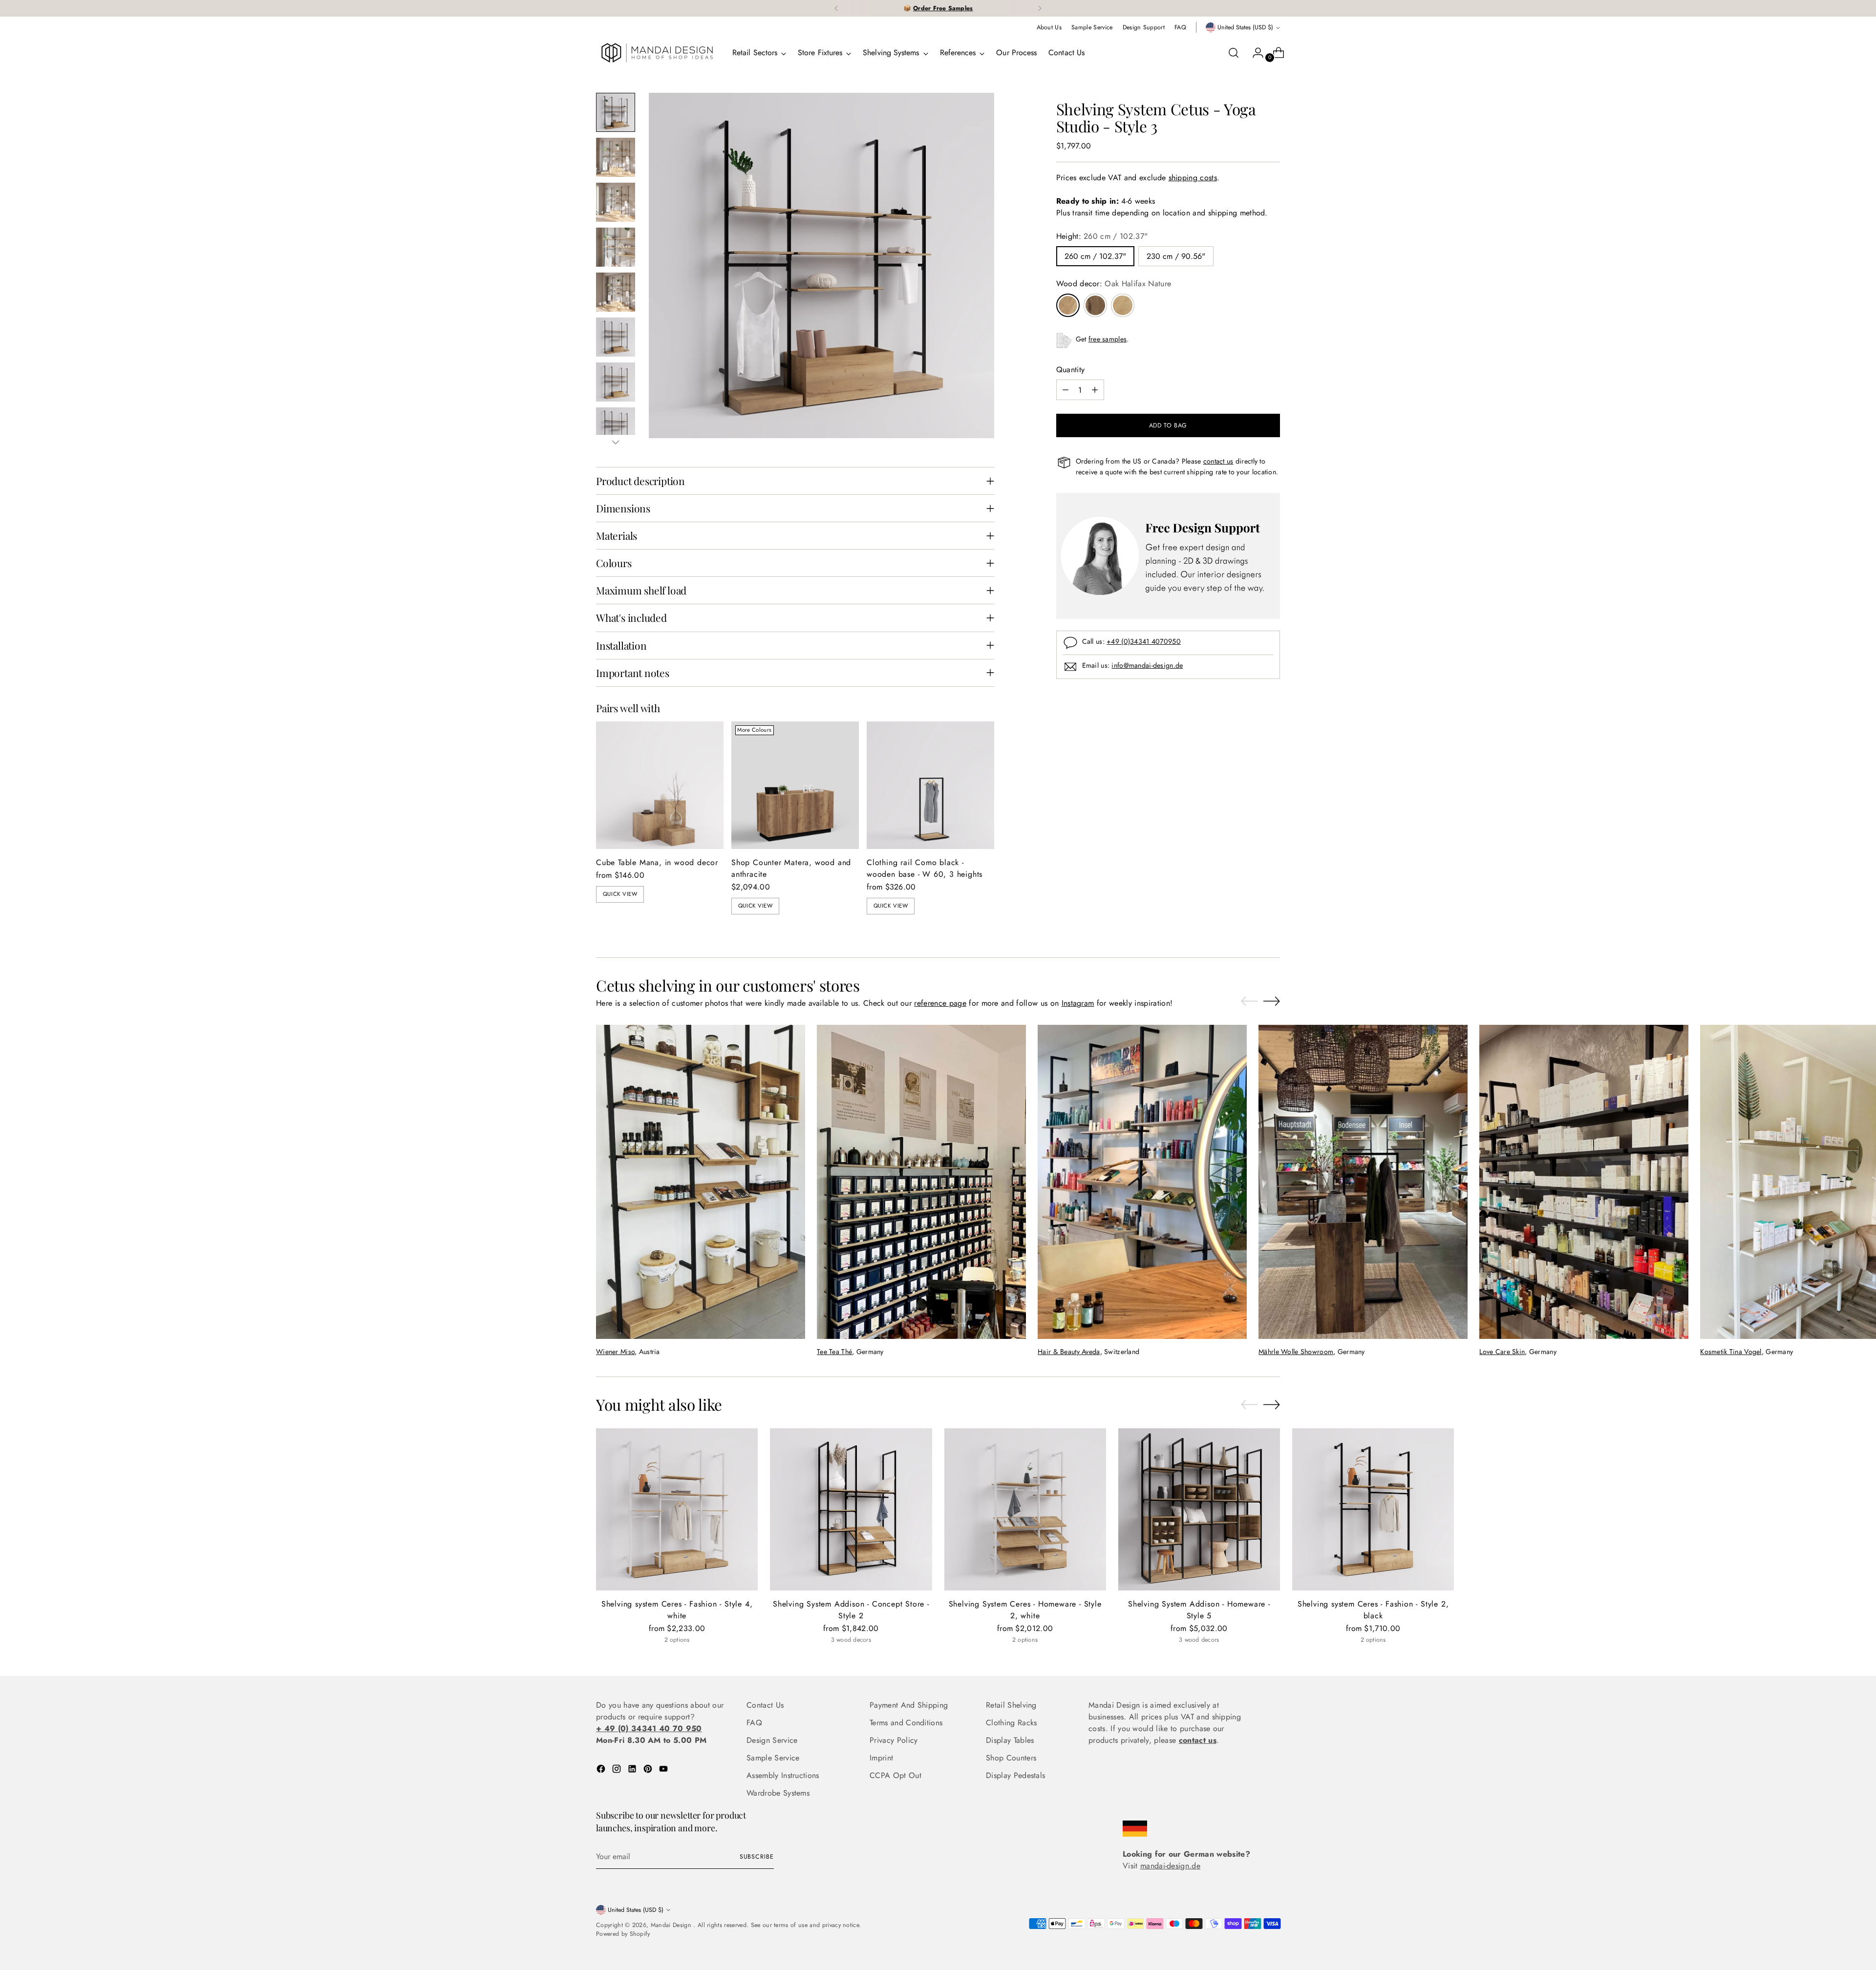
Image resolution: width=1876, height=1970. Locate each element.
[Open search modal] (1234, 53)
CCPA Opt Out (895, 1775)
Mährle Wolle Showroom (1296, 1352)
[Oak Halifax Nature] (1068, 305)
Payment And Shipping (909, 1705)
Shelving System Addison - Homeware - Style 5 (1199, 1610)
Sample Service (773, 1758)
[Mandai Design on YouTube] (664, 1770)
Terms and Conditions (906, 1723)
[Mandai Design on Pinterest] (649, 1770)
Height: (1102, 236)
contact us (1218, 461)
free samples (1108, 339)
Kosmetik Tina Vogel (1731, 1352)
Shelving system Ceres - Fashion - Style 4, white (677, 1610)
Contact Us (765, 1705)
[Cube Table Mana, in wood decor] (660, 785)
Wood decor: (1114, 284)
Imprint (881, 1758)
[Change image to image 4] (616, 247)
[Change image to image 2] (616, 157)
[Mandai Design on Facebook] (602, 1770)
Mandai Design (672, 1925)
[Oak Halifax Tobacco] (1095, 305)
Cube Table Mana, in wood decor (657, 862)
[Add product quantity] (1095, 390)
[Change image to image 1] (616, 112)
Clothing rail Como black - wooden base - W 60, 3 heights (925, 868)
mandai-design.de (1170, 1866)
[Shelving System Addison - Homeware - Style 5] (1199, 1509)
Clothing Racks (1011, 1723)
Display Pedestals (1015, 1775)
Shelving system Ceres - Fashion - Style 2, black (1373, 1610)
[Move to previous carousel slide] (1249, 1001)
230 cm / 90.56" (1176, 256)
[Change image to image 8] (616, 427)
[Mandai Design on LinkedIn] (633, 1770)
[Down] (616, 442)
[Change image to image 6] (616, 337)
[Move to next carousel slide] (1272, 1001)
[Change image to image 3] (616, 202)
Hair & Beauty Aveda (1069, 1352)
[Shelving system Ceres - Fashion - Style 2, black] (1373, 1509)
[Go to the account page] (1254, 53)
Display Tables (1010, 1740)
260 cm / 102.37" (1095, 256)
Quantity (1071, 370)
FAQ (754, 1723)
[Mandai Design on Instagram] (618, 1770)
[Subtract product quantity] (1066, 390)
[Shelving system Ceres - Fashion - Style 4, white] (677, 1509)
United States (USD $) (1245, 27)
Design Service (772, 1740)
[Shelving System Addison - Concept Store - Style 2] (851, 1509)
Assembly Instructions (783, 1775)
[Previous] (836, 8)
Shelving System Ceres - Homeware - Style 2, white (1025, 1610)
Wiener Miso (615, 1352)
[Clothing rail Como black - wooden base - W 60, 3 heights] (930, 785)
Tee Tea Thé (834, 1352)
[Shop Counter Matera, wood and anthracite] (795, 785)
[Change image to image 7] (616, 382)
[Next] (1040, 8)
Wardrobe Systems (778, 1793)
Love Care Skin (1502, 1352)
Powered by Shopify (623, 1934)
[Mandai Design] (657, 53)
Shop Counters (1011, 1758)
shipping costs (1193, 178)
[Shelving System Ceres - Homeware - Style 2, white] (1025, 1509)
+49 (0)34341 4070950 (1144, 641)
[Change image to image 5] (616, 292)
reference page (940, 1003)
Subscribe (757, 1857)
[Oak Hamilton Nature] (1123, 305)
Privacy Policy (894, 1740)
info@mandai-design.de (1147, 665)
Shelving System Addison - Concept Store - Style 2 (851, 1610)
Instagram (1078, 1003)
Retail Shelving (1011, 1705)
